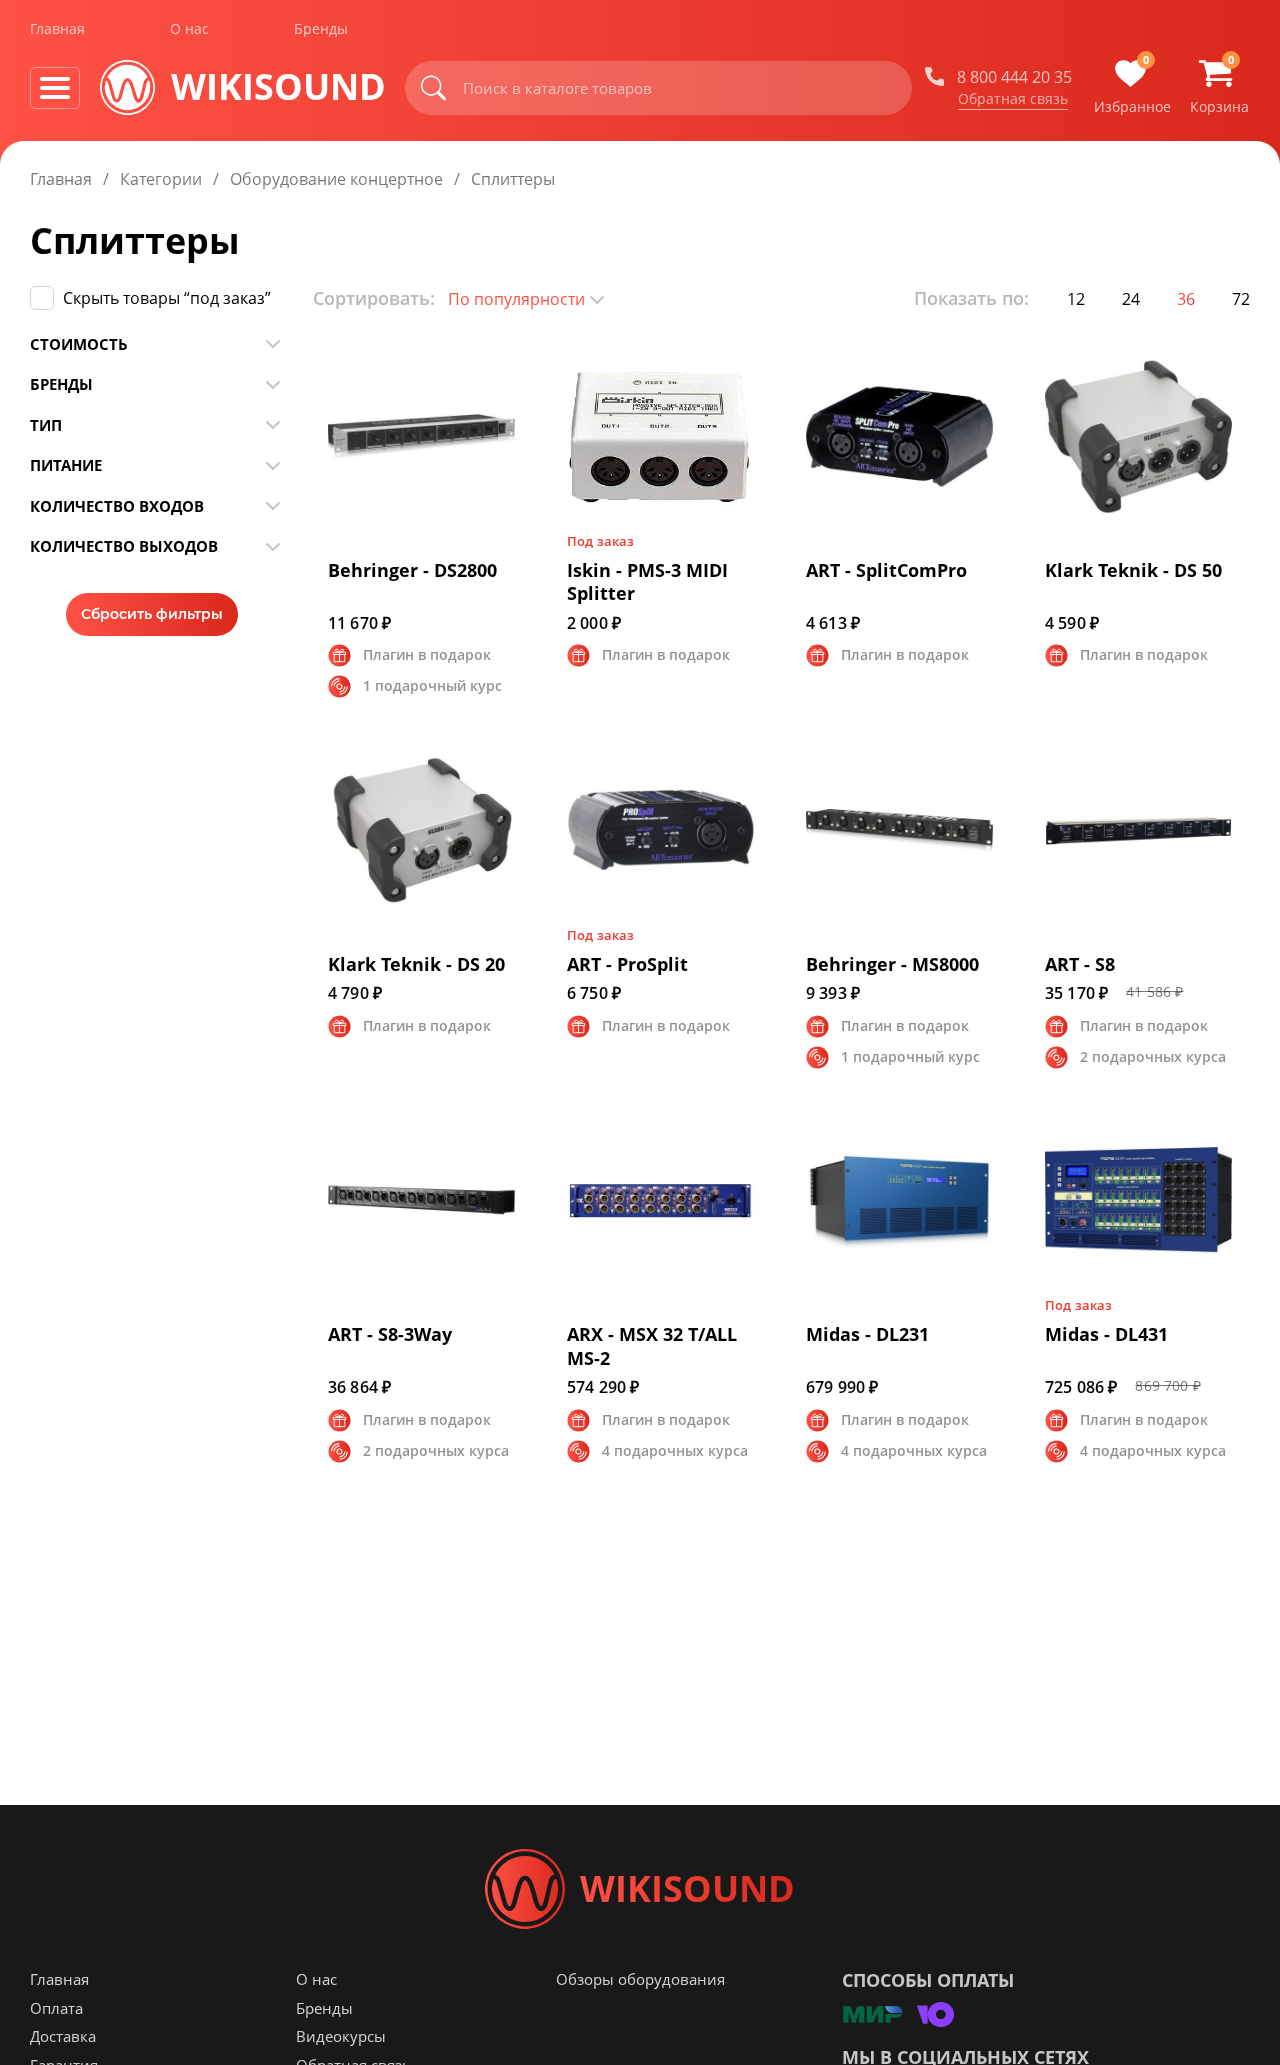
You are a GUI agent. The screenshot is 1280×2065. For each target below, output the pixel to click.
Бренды (321, 28)
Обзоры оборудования (640, 1979)
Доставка (63, 2036)
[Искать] (434, 88)
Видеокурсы (341, 2036)
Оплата (56, 2008)
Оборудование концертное (336, 179)
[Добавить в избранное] (517, 354)
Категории (161, 179)
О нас (189, 28)
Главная (57, 28)
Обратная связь (1013, 99)
